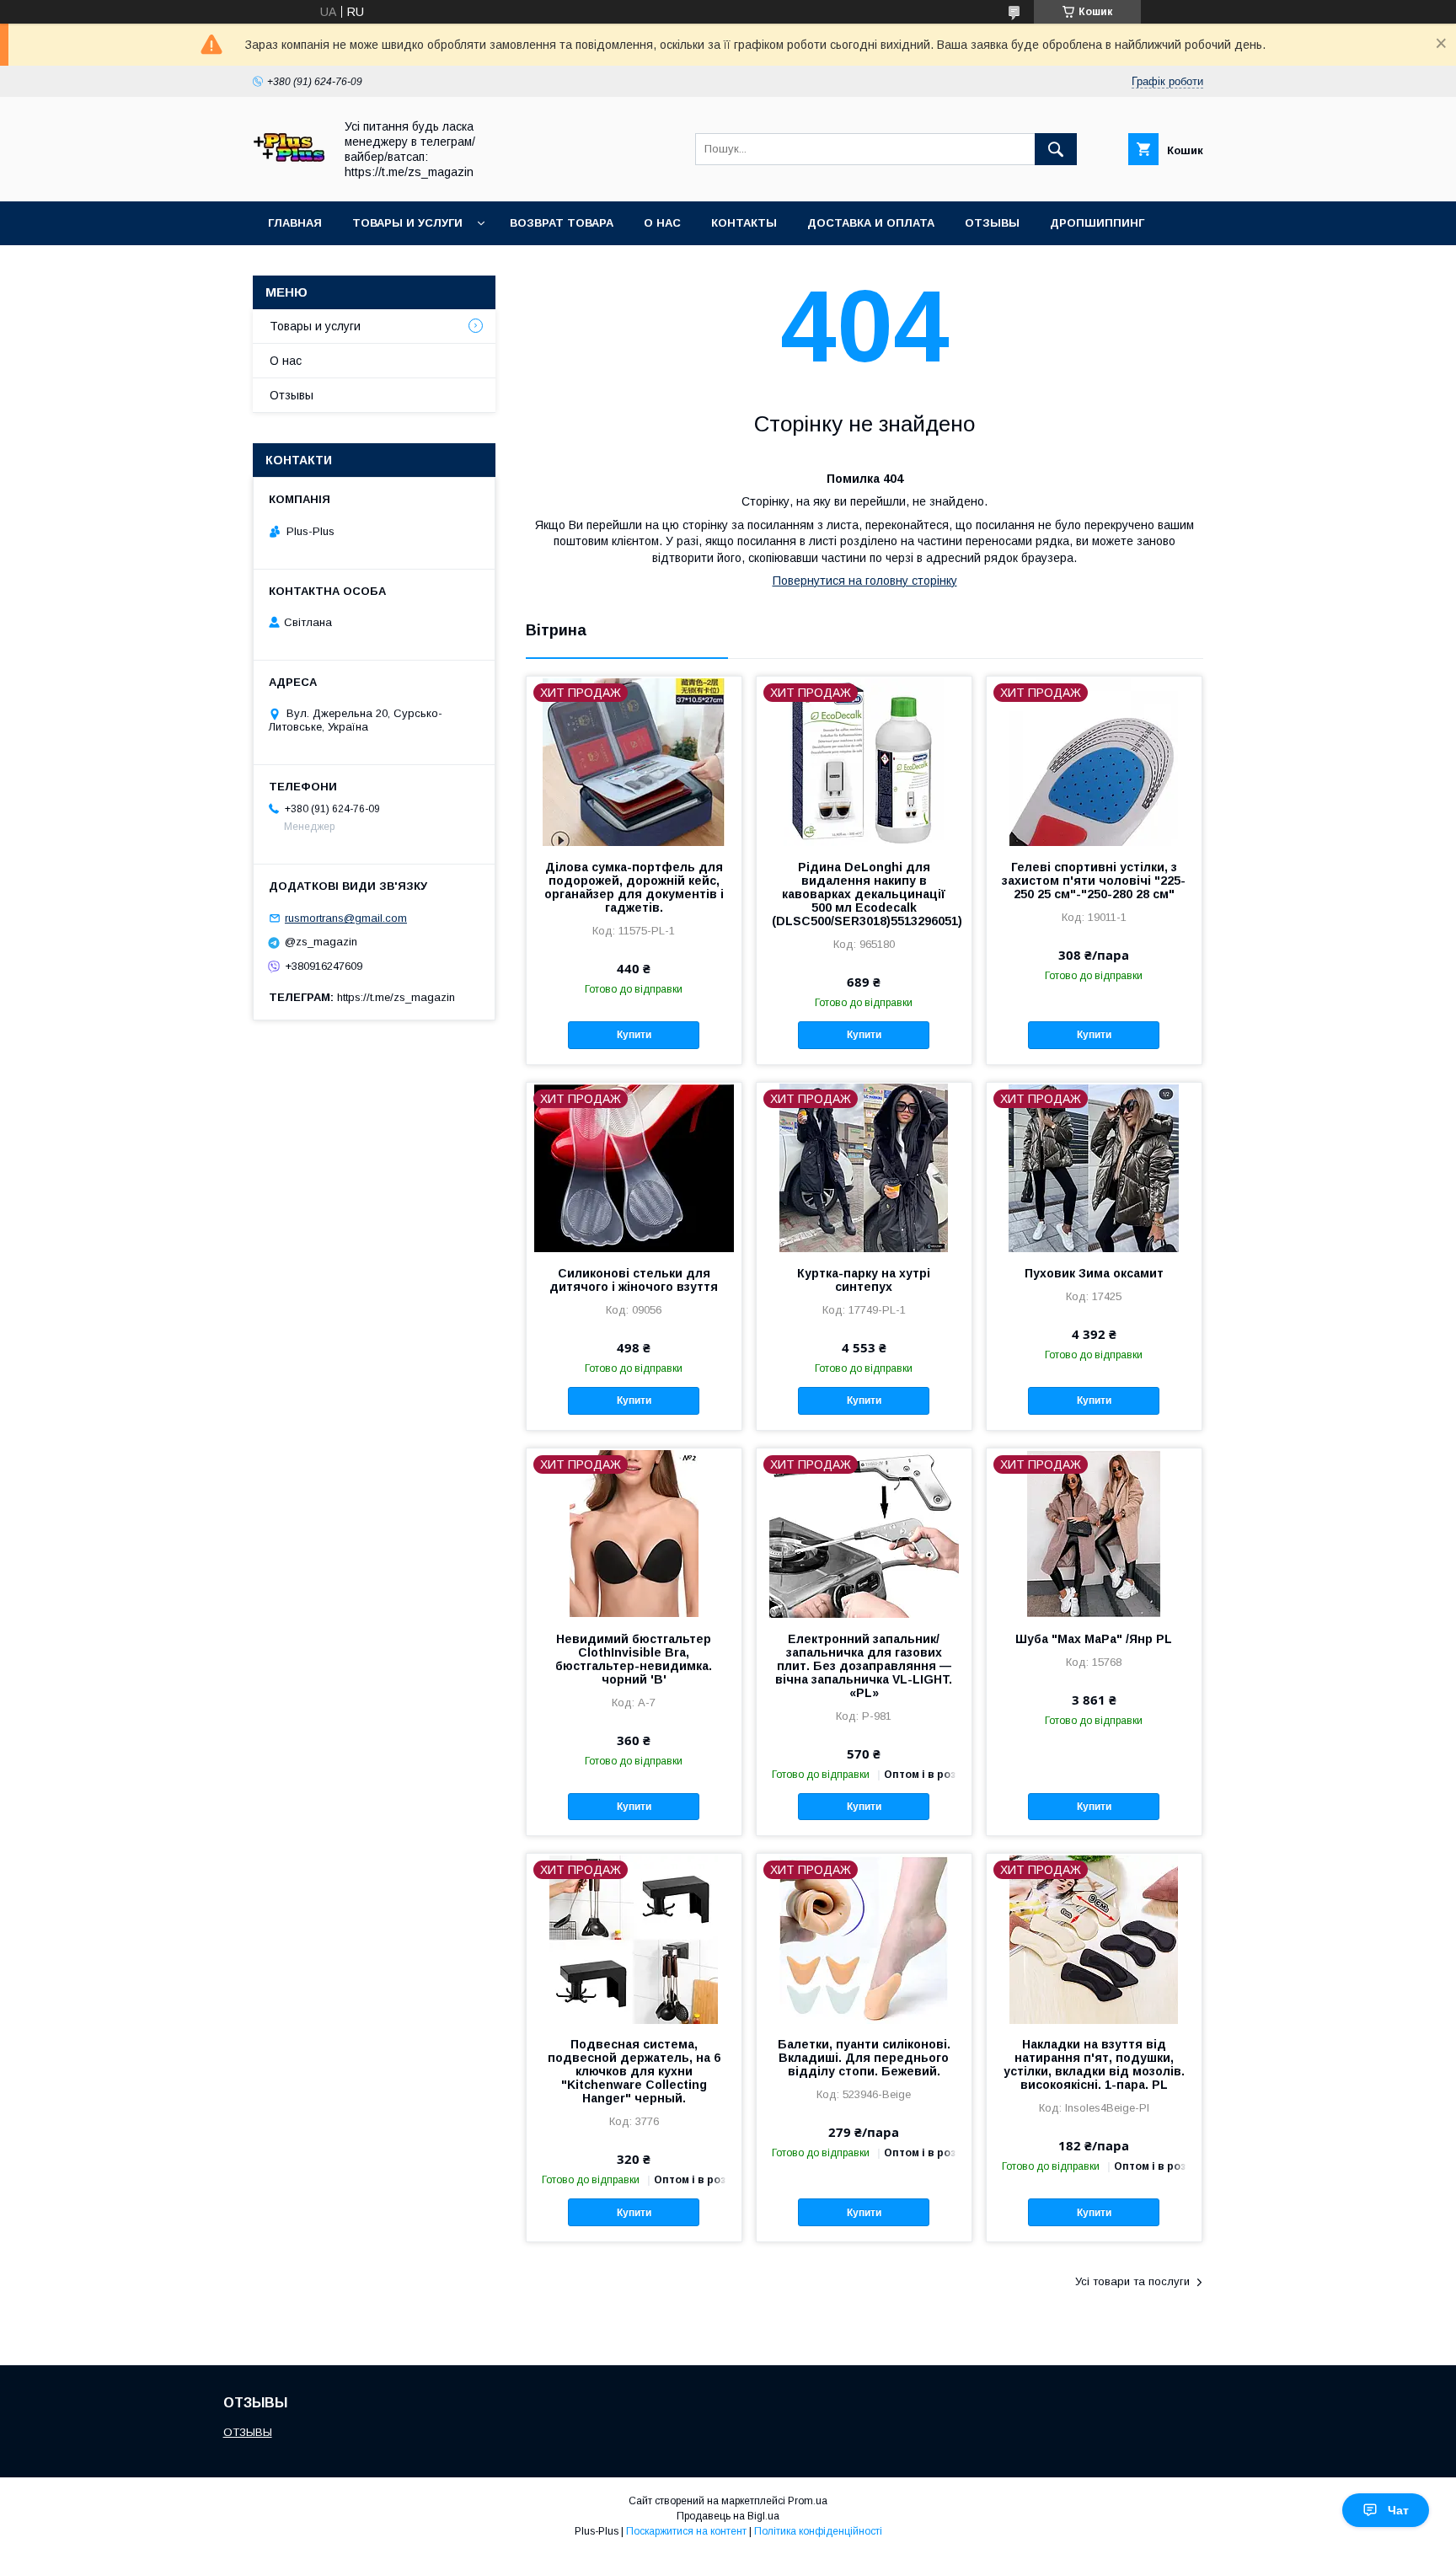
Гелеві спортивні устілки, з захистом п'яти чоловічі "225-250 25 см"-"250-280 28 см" (1094, 881)
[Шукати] (1056, 149)
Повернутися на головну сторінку (865, 581)
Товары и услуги (407, 223)
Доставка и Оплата (871, 223)
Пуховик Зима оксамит (1094, 1273)
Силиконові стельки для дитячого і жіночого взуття (634, 1280)
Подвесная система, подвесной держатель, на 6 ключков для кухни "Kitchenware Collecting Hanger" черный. (634, 2071)
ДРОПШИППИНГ (1097, 223)
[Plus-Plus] (289, 179)
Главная (295, 223)
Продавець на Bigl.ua (728, 2516)
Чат (1398, 2510)
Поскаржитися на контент (686, 2531)
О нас (662, 223)
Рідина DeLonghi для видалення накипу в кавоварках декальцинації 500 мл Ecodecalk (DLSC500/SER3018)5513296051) (864, 894)
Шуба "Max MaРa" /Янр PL (1094, 1639)
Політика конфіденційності (818, 2531)
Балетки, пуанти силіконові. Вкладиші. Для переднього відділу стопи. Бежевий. (864, 2058)
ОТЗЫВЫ (248, 2432)
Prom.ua (808, 2501)
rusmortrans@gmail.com (346, 918)
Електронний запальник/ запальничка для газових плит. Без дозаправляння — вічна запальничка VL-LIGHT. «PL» (864, 1666)
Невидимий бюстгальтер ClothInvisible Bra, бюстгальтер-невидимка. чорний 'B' (634, 1659)
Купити (634, 1035)
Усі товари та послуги (1132, 2281)
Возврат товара (562, 223)
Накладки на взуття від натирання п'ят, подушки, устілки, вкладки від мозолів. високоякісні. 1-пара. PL (1094, 2064)
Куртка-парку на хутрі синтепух (864, 1280)
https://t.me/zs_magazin (396, 997)
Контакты (744, 223)
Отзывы (992, 223)
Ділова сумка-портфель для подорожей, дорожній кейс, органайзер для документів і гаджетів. (634, 887)
